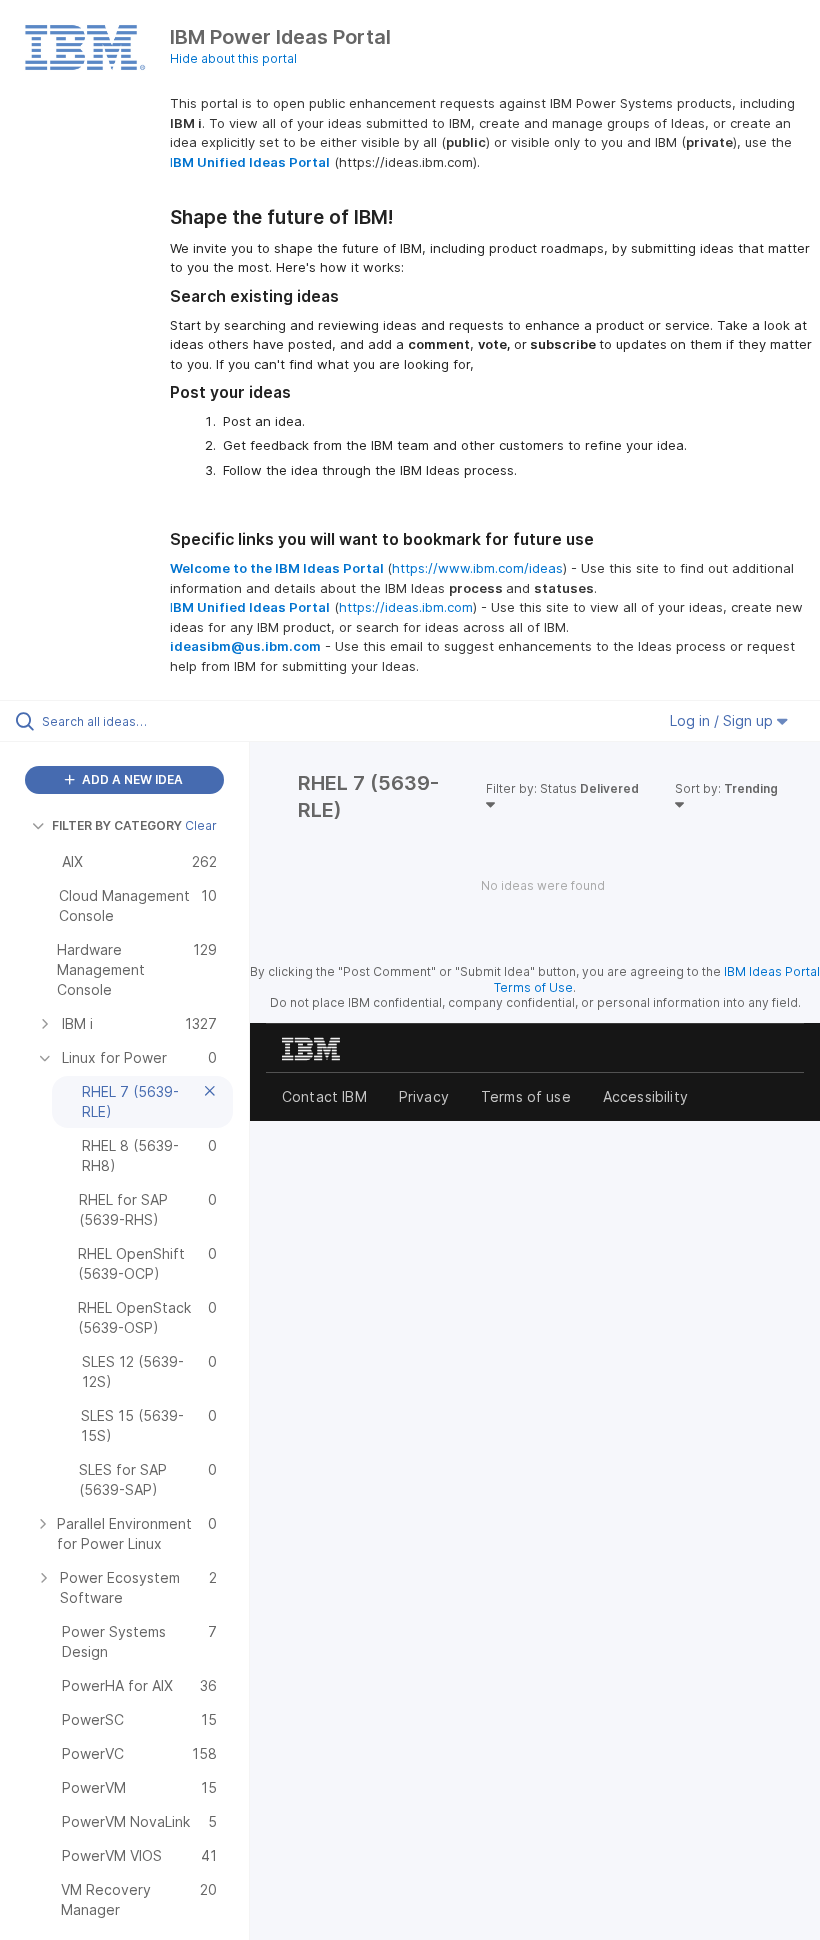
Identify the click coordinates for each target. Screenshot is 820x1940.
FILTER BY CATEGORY (117, 825)
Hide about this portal (233, 58)
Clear (201, 825)
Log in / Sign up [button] (723, 720)
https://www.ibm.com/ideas (477, 568)
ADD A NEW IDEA (131, 779)
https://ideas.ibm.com (406, 607)
